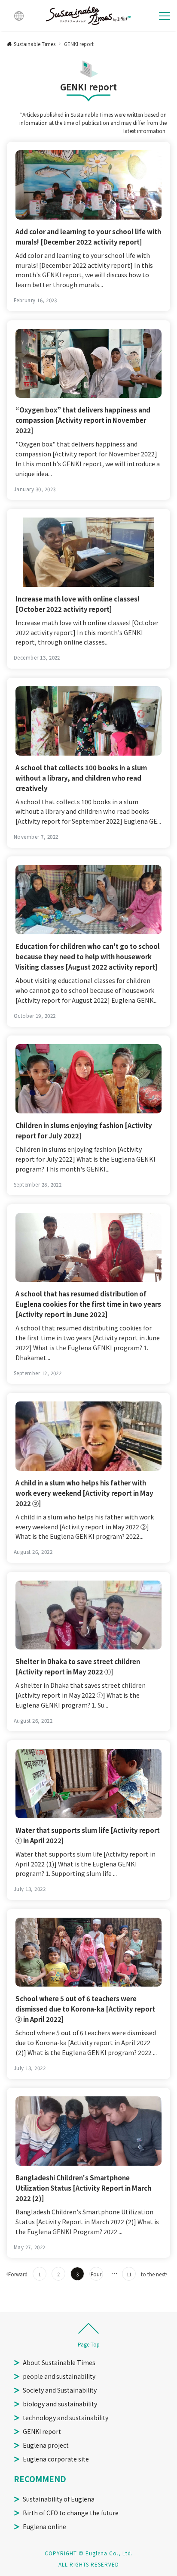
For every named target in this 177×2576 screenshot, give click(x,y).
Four (96, 2274)
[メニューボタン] (165, 16)
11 (129, 2274)
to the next (153, 2274)
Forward (18, 2274)
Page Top (89, 2344)
